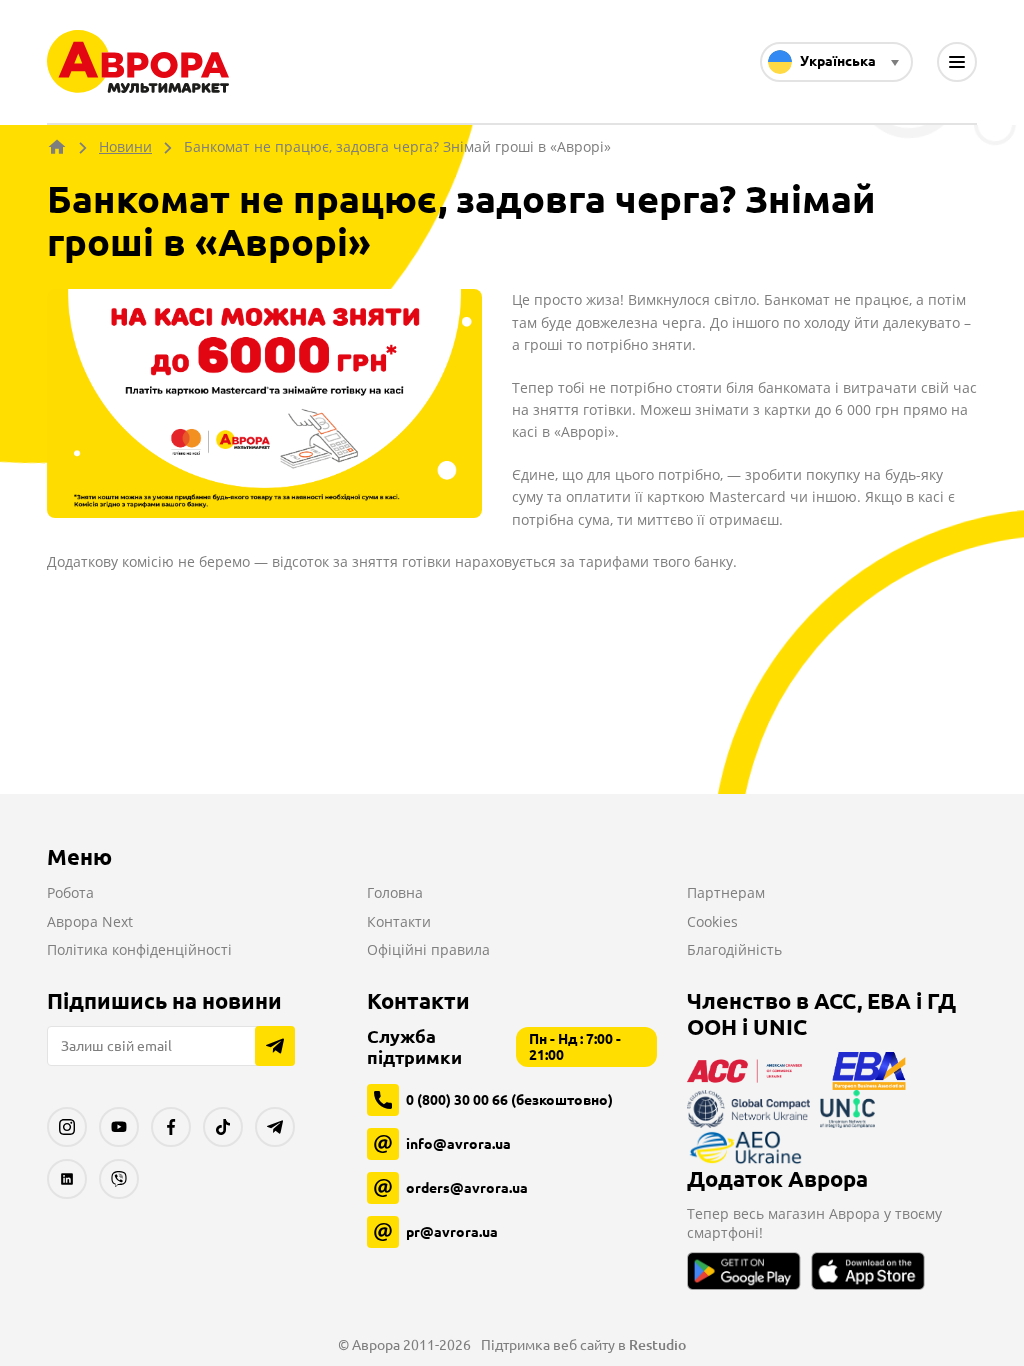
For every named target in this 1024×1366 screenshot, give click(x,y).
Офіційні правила (428, 949)
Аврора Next (90, 921)
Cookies (712, 921)
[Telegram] (275, 1127)
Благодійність (734, 949)
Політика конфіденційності (139, 949)
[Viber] (119, 1179)
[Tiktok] (223, 1127)
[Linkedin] (67, 1179)
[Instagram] (67, 1127)
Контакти (399, 921)
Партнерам (726, 892)
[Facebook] (171, 1127)
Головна (395, 892)
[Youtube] (119, 1127)
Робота (70, 892)
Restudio (657, 1345)
